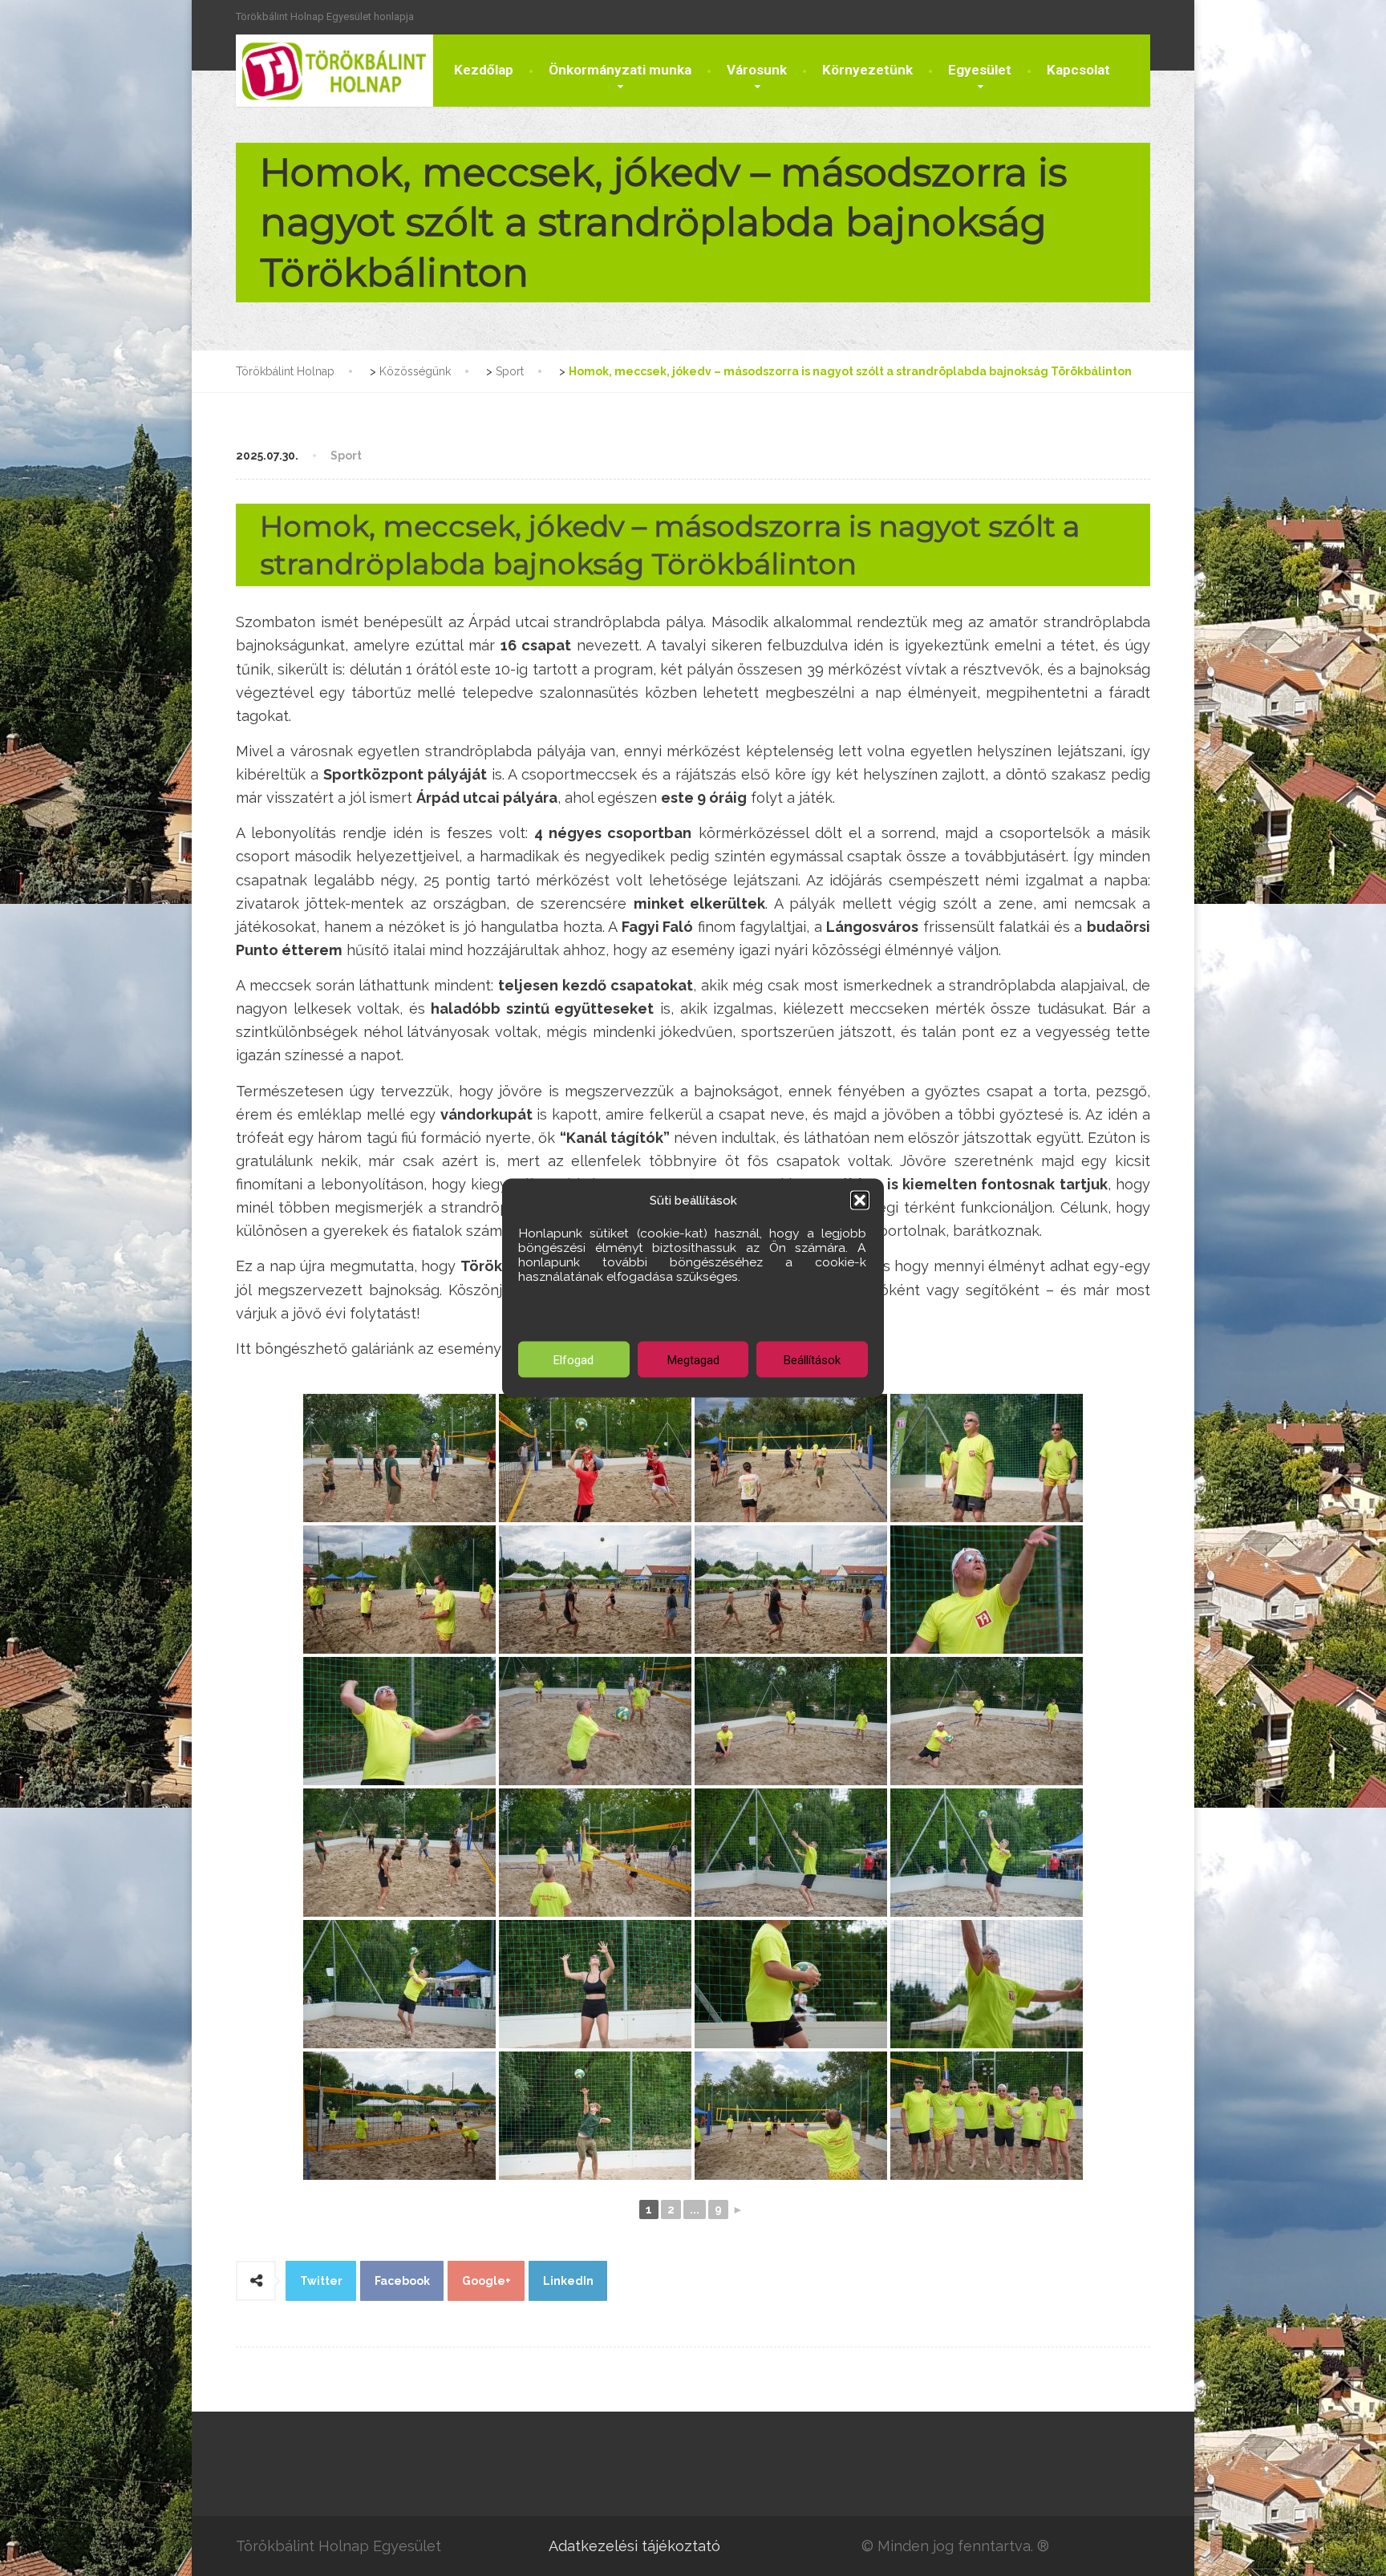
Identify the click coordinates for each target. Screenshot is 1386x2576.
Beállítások (812, 1359)
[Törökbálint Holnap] (334, 71)
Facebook (402, 2281)
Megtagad (693, 1359)
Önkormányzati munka (620, 70)
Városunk (757, 70)
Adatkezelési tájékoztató (634, 2546)
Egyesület (980, 70)
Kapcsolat (1078, 70)
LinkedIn (568, 2281)
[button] (860, 1201)
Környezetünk (867, 70)
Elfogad (573, 1359)
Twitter (321, 2281)
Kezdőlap (484, 70)
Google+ (486, 2281)
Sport (346, 456)
